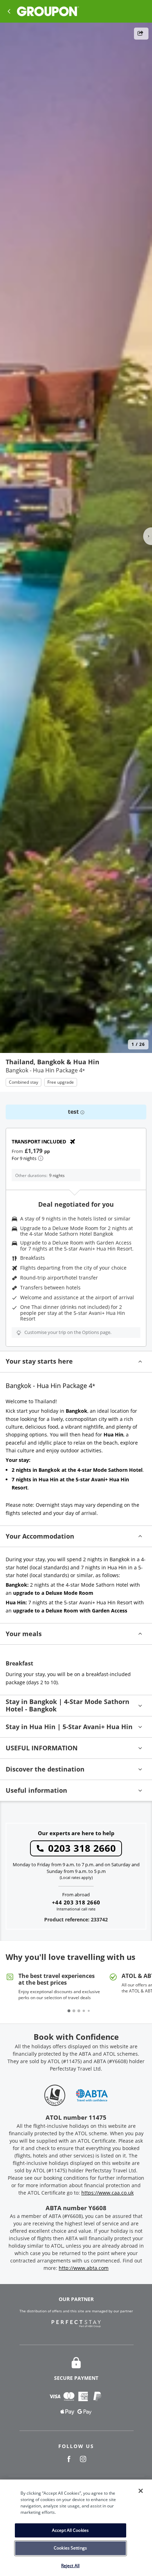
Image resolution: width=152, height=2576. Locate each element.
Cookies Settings (70, 2548)
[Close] (141, 2491)
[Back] (9, 11)
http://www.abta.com (84, 2268)
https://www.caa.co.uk (107, 2193)
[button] (76, 1362)
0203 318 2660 (82, 1848)
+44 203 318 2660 (76, 1902)
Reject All (70, 2566)
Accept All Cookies (70, 2530)
